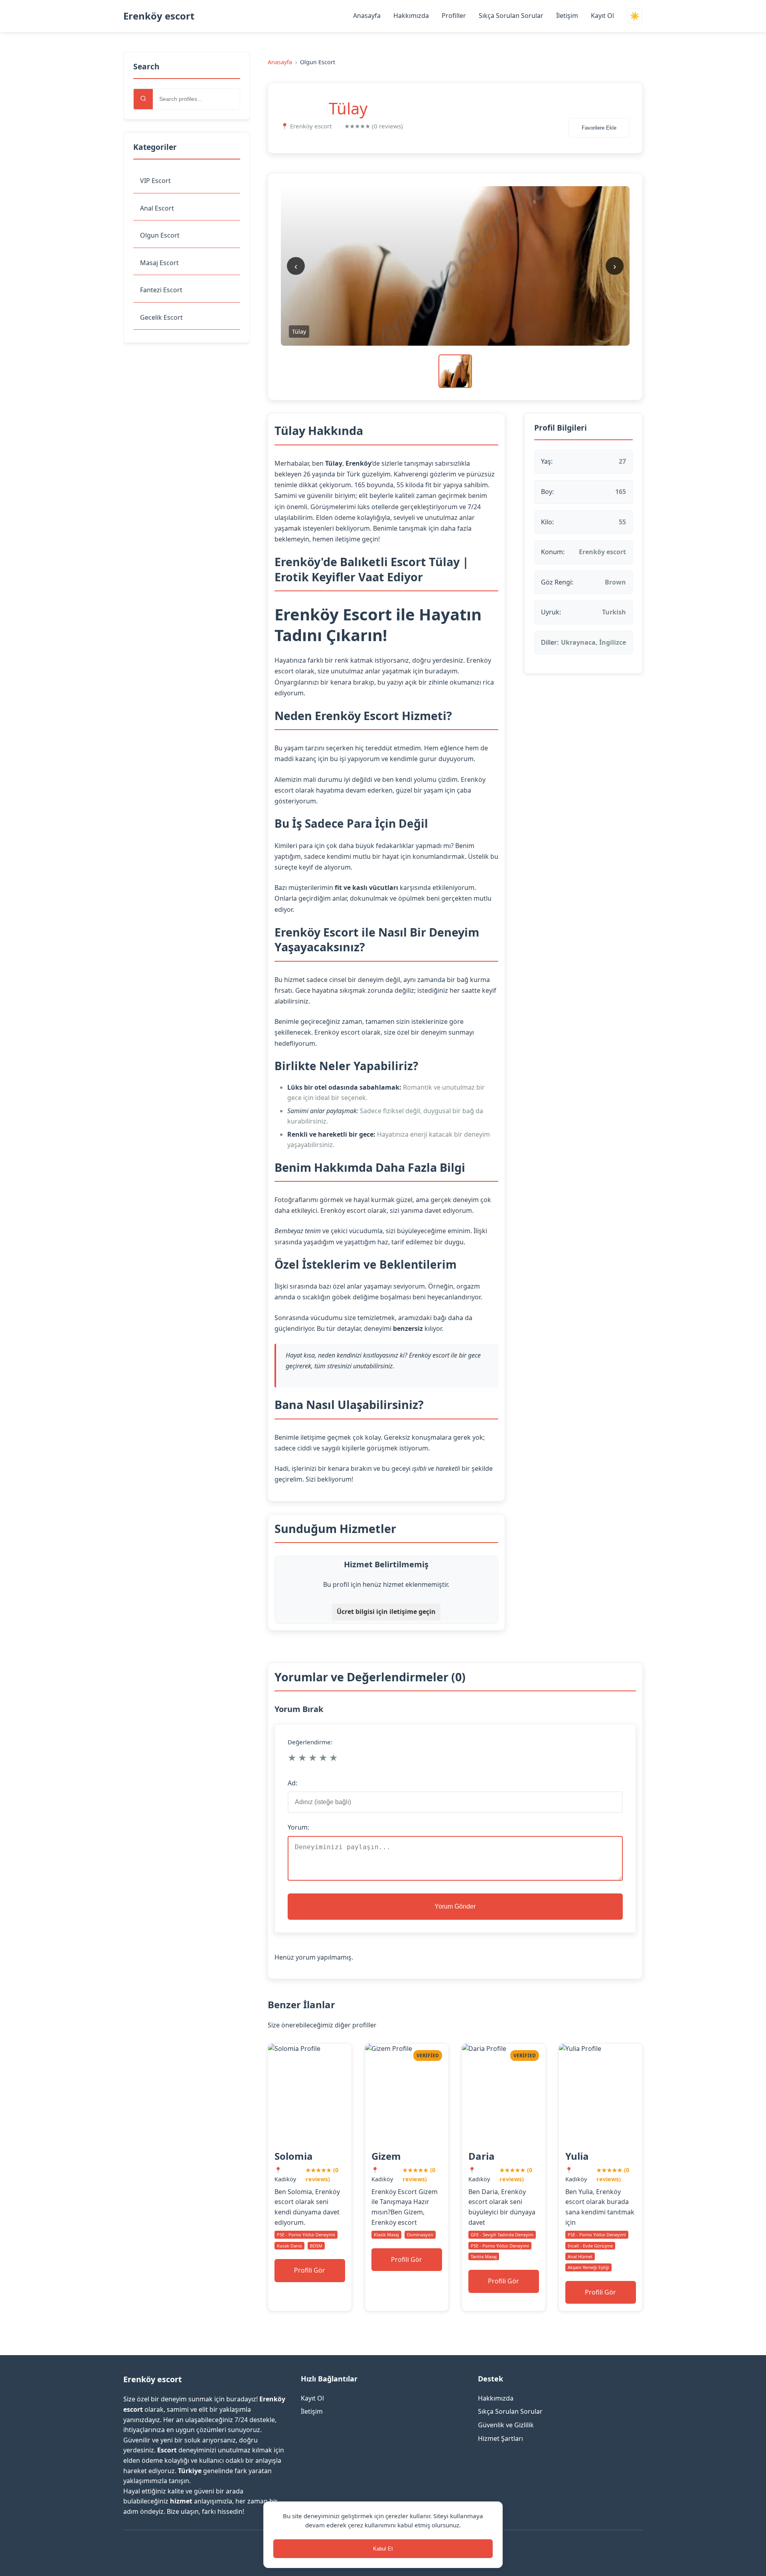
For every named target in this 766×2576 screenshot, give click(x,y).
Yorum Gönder (455, 1906)
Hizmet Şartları (500, 2438)
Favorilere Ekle (599, 128)
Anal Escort (157, 208)
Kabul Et (383, 2549)
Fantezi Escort (161, 290)
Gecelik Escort (161, 317)
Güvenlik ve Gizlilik (506, 2425)
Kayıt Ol (602, 16)
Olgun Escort (160, 235)
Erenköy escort (159, 16)
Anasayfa (367, 16)
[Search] (143, 99)
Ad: (292, 1783)
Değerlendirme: (310, 1742)
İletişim (567, 16)
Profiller (454, 16)
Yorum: (298, 1827)
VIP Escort (155, 181)
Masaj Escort (159, 263)
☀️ (635, 16)
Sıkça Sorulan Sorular (511, 16)
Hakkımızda (411, 16)
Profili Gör (310, 2270)
